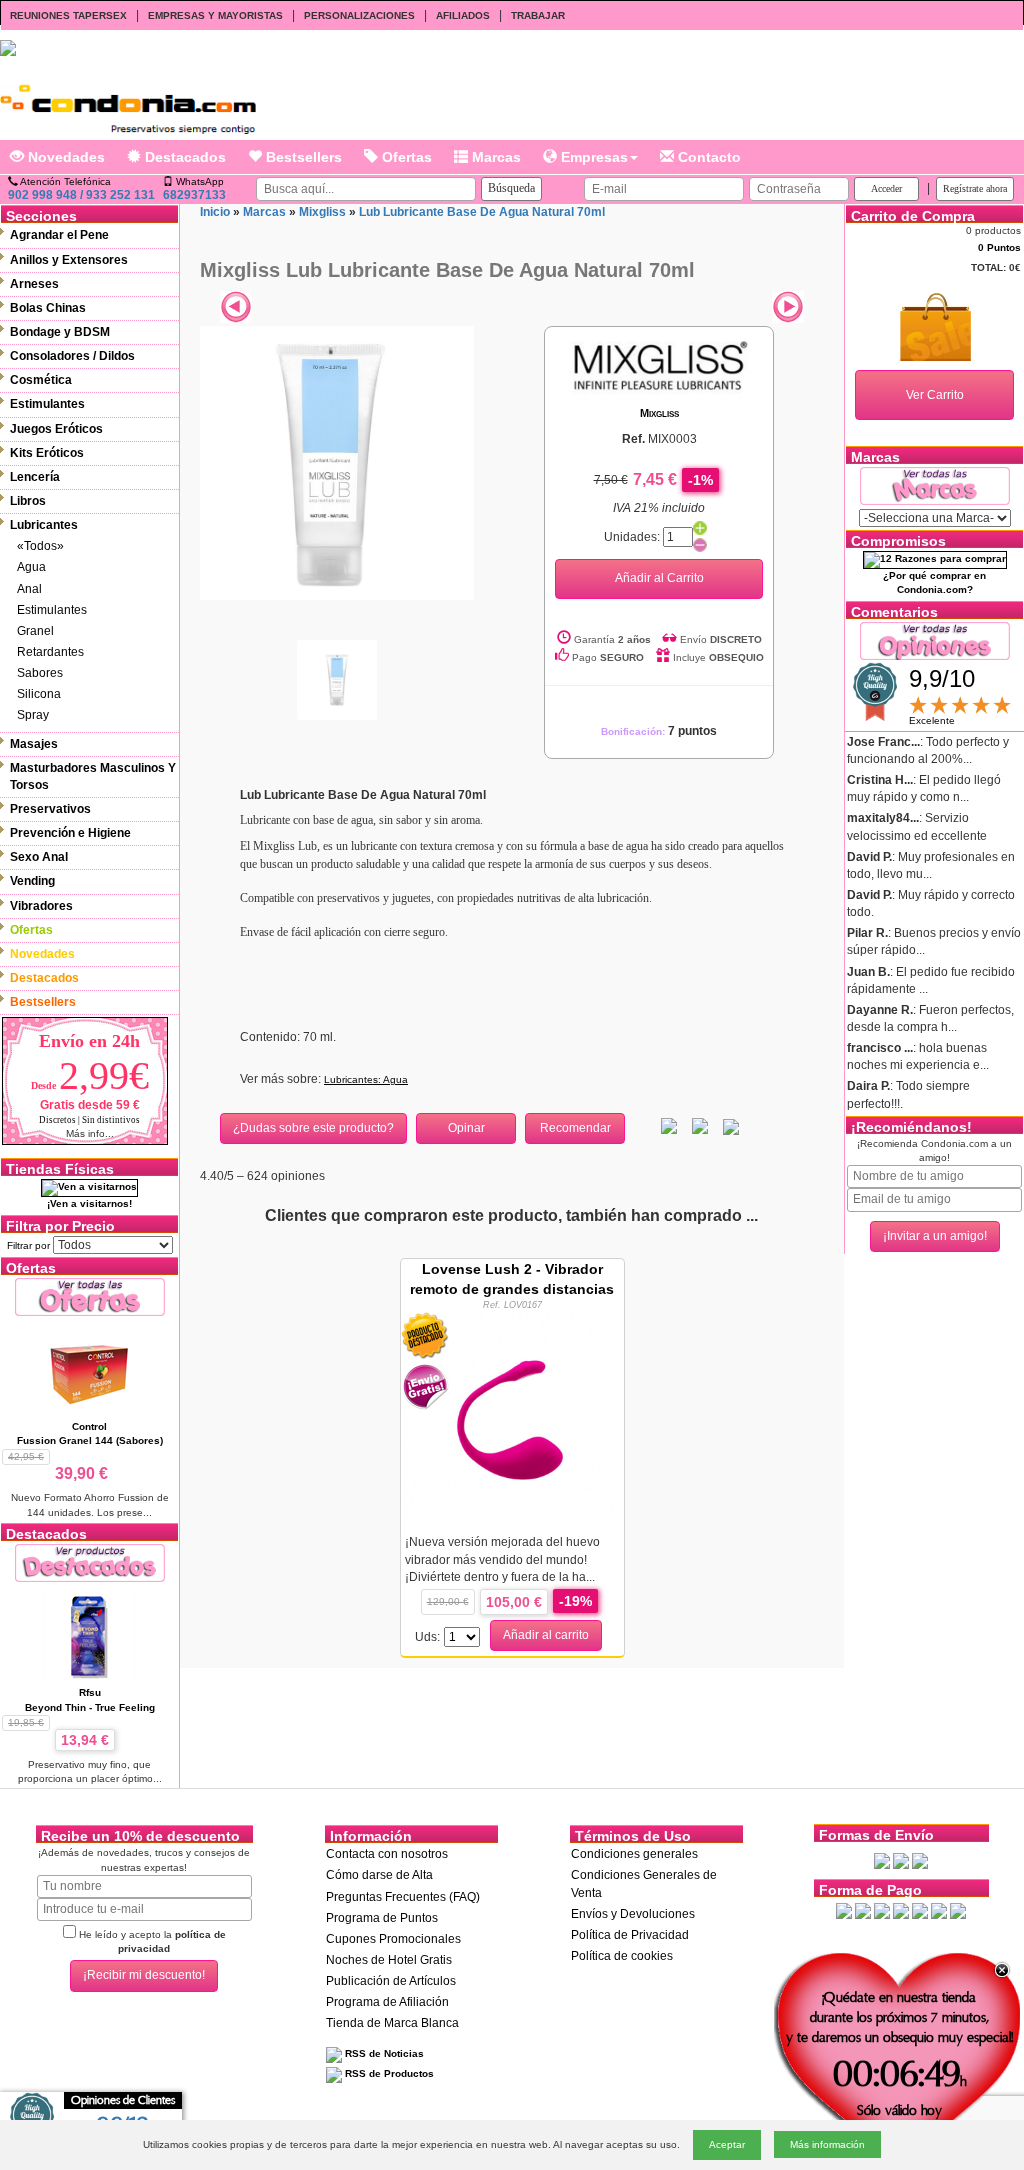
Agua (31, 567)
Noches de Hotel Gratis (389, 1960)
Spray (33, 715)
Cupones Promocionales (393, 1939)
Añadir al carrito (546, 1635)
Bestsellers (302, 157)
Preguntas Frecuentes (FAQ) (403, 1897)
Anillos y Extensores (69, 260)
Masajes (34, 744)
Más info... (90, 1133)
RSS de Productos (388, 2073)
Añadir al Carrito (659, 578)
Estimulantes (47, 404)
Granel (35, 631)
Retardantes (50, 652)
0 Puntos (999, 247)
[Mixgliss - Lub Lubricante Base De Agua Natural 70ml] (337, 462)
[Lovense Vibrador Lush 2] (512, 1416)
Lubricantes (44, 525)
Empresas (592, 157)
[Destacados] (90, 1562)
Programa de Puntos (382, 1918)
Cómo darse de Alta (379, 1875)
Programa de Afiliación (387, 2002)
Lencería (35, 477)
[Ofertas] (90, 1296)
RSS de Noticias (383, 2053)
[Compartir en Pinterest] (731, 1126)
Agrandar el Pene (59, 235)
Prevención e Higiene (70, 833)
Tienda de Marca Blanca (392, 2023)
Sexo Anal (39, 857)
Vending (32, 881)
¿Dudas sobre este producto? (313, 1128)
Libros (28, 501)
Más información (827, 2144)
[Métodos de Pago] (901, 1910)
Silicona (39, 694)
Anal (29, 589)
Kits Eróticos (47, 453)
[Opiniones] (935, 639)
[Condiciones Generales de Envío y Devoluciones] (882, 1860)
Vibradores (41, 906)
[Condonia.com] (128, 102)
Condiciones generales (634, 1854)
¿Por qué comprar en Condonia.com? (934, 582)
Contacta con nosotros (387, 1854)
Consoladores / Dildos (72, 356)
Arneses (34, 284)
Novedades (64, 157)
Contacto (707, 157)
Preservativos (50, 809)
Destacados (183, 157)
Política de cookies (622, 1956)
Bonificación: (659, 731)
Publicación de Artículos (391, 1981)
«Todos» (40, 546)
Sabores (40, 673)
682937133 (194, 195)
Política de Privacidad (630, 1935)
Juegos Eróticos (56, 429)
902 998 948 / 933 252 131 (81, 195)
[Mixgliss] (659, 365)
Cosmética (41, 380)
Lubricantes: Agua (366, 1079)
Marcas (494, 157)
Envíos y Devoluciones (633, 1914)
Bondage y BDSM (60, 332)
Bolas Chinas (48, 308)
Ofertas (405, 157)
